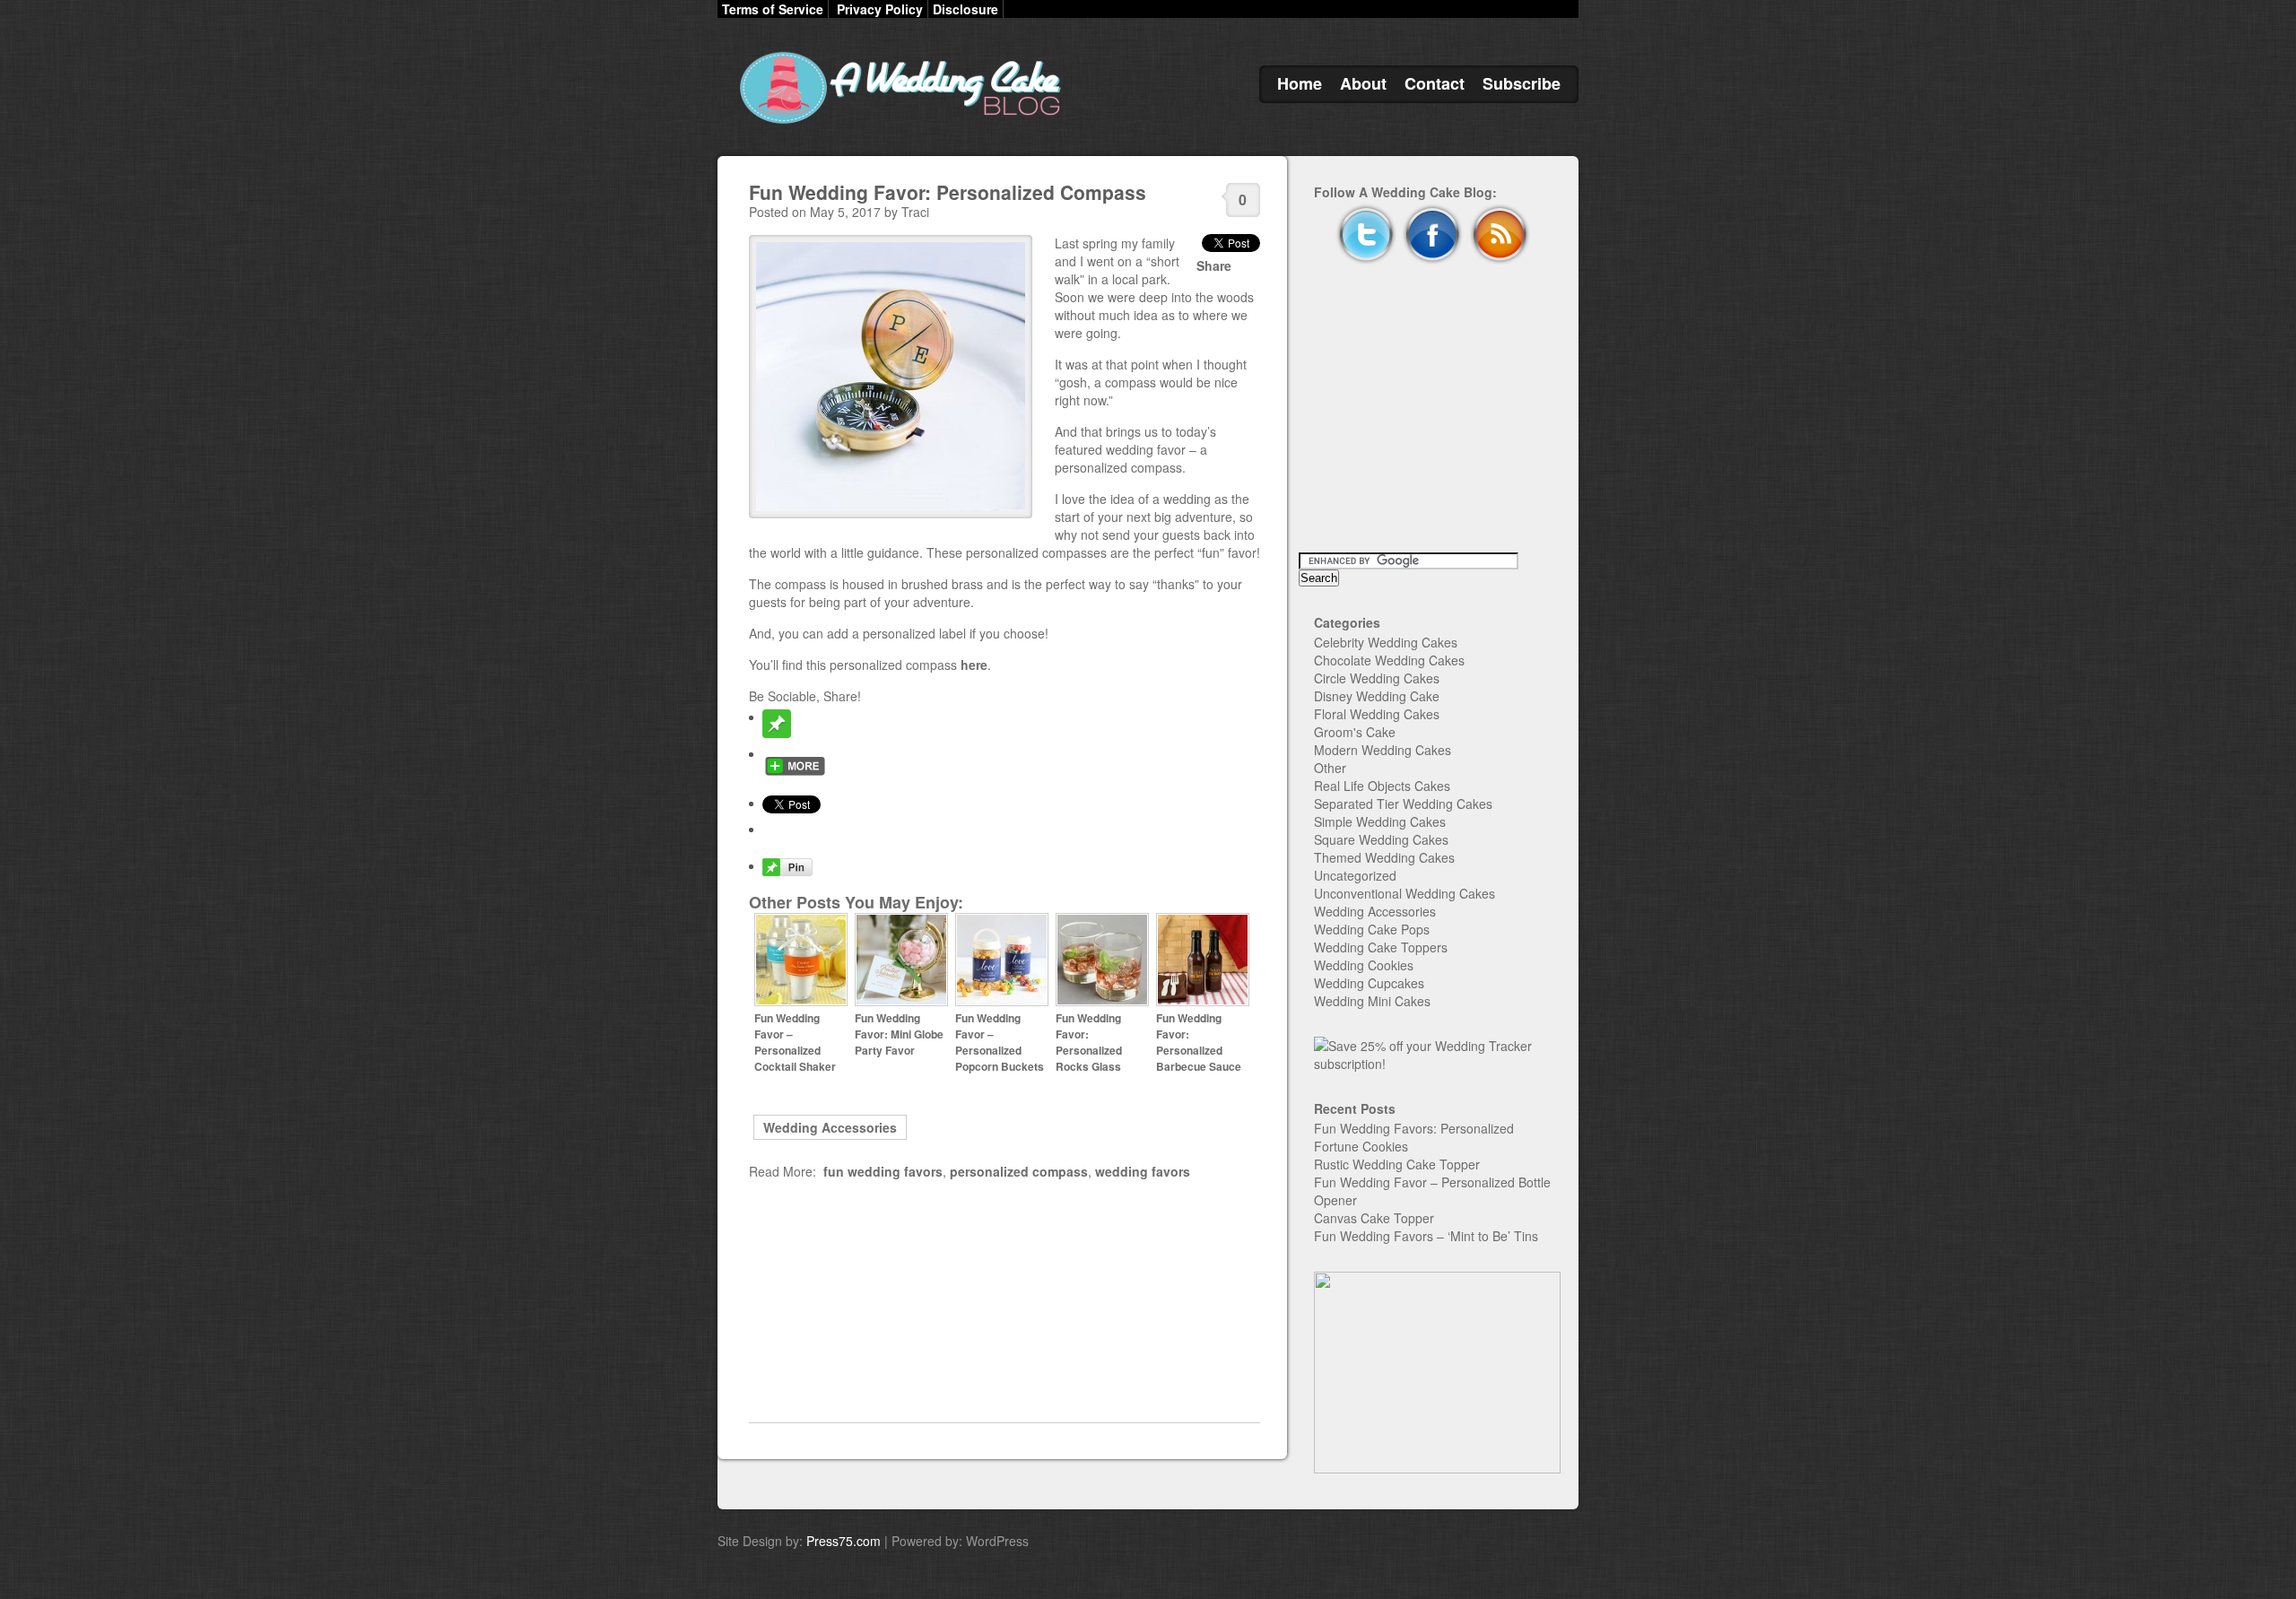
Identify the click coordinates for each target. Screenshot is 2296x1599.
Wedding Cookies (1364, 965)
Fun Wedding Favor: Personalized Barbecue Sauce (1199, 1042)
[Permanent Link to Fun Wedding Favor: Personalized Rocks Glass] (1102, 1002)
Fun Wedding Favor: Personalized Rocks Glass (1089, 1042)
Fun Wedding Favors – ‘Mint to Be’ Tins (1426, 1236)
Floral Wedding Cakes (1377, 714)
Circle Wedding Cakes (1377, 678)
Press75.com (844, 1541)
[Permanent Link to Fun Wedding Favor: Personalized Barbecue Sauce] (1203, 1002)
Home (1300, 83)
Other (1330, 768)
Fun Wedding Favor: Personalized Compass (948, 192)
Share (1214, 265)
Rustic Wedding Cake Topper (1397, 1164)
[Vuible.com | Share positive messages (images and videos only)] (777, 733)
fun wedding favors (883, 1171)
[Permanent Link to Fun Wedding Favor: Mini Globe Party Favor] (901, 1002)
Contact (1435, 83)
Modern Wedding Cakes (1383, 750)
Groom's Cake (1355, 732)
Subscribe (1522, 83)
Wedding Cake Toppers (1381, 947)
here (974, 665)
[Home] (897, 124)
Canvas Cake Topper (1374, 1218)
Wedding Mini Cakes (1372, 1001)
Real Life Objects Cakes (1382, 786)
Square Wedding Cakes (1381, 839)
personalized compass (1019, 1171)
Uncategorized (1355, 875)
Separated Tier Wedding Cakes (1403, 804)
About (1363, 83)
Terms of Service (773, 9)
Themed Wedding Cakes (1384, 857)
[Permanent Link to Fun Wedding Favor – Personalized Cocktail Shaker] (801, 1002)
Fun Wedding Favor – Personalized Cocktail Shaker (795, 1042)
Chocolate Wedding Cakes (1389, 660)
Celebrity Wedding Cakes (1386, 642)
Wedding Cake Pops (1372, 929)
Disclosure (965, 9)
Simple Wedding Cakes (1380, 821)
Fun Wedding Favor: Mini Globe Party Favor (899, 1034)
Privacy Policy (880, 9)
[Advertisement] (1004, 1301)
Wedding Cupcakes (1369, 983)
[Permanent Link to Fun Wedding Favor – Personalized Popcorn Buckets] (1002, 1002)
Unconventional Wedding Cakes (1405, 893)
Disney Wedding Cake (1377, 696)
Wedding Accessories (830, 1127)
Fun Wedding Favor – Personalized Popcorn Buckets (1000, 1042)
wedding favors (1143, 1171)
